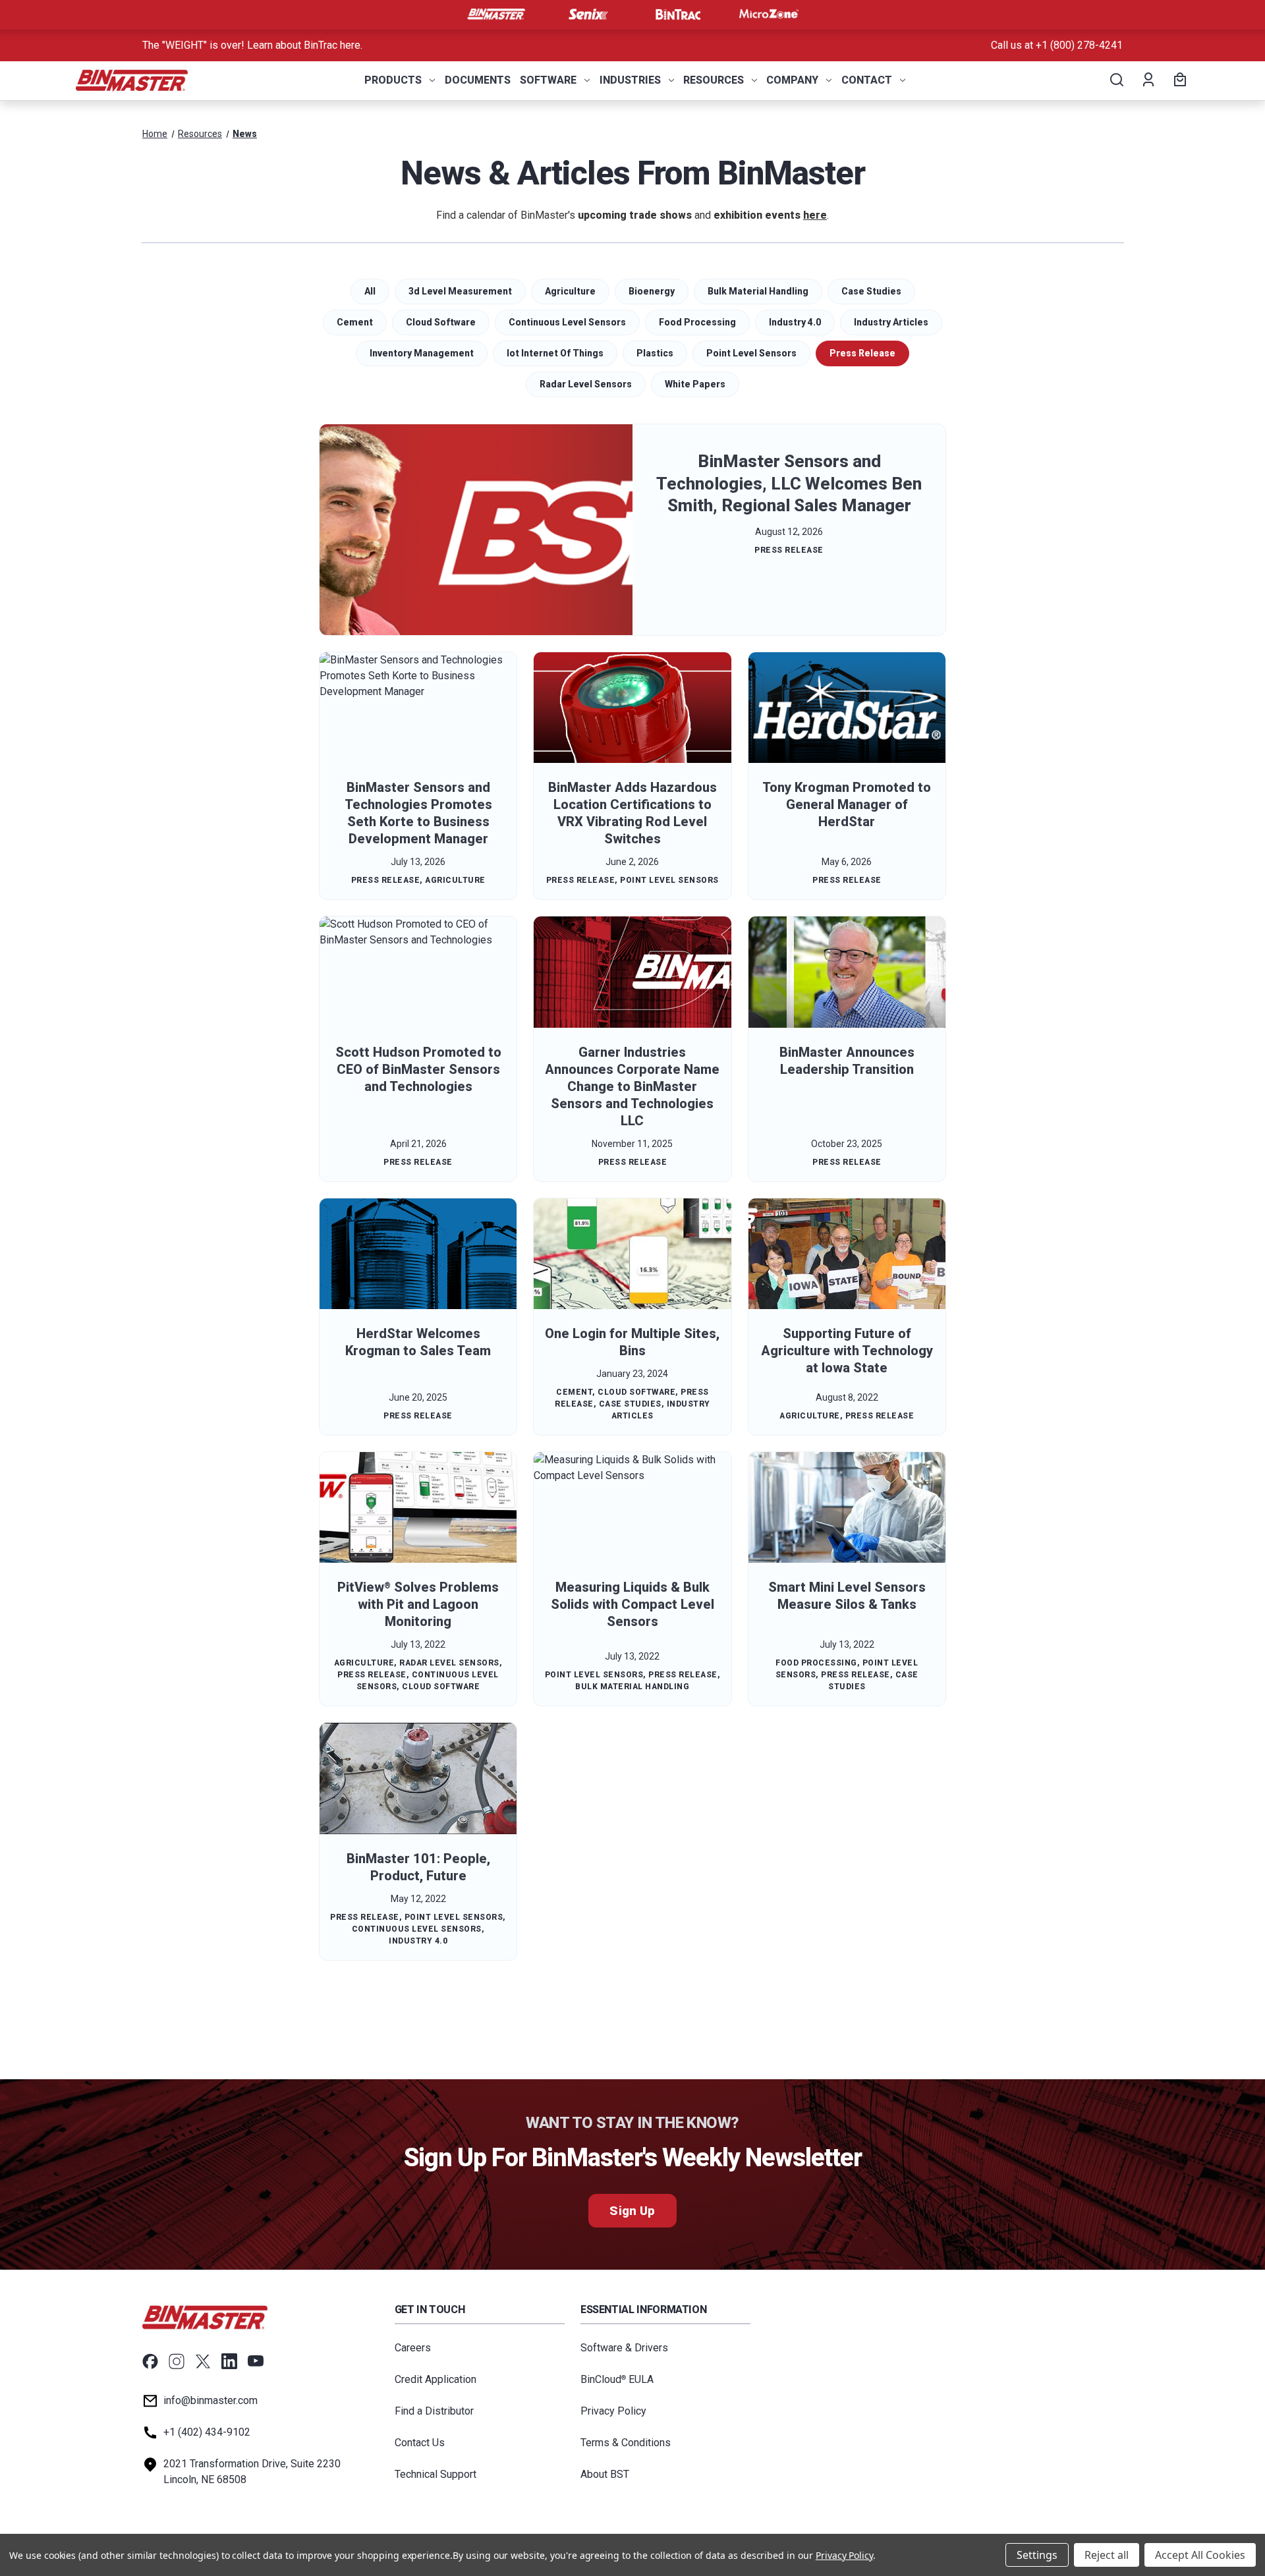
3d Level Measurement (460, 291)
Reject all (1107, 2555)
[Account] (1147, 80)
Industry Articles (891, 322)
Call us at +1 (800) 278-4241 (1057, 45)
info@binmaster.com (211, 2400)
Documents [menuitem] (478, 80)
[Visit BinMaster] (496, 14)
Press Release (862, 353)
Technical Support (436, 2474)
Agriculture (570, 291)
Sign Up (632, 2211)
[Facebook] (150, 2361)
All (370, 291)
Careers (413, 2348)
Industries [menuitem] (630, 80)
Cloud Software (441, 322)
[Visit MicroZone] (769, 14)
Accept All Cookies (1200, 2555)
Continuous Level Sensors (567, 322)
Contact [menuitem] (867, 80)
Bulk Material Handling (758, 291)
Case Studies (871, 291)
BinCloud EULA (617, 2379)
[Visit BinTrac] (678, 14)
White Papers (695, 384)
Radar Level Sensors (586, 384)
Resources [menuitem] (714, 80)
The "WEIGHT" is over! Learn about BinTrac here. (252, 45)
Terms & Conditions (626, 2443)
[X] (203, 2361)
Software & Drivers (624, 2348)
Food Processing (697, 322)
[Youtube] (256, 2361)
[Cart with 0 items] (1178, 80)
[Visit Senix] (587, 14)
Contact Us (420, 2443)
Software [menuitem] (548, 80)
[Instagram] (177, 2361)
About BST (605, 2474)
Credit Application (436, 2379)
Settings (1037, 2555)
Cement (355, 322)
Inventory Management (422, 353)
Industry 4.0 (795, 322)
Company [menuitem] (792, 80)
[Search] (1116, 80)
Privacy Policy (613, 2411)
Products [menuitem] (393, 80)
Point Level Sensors (751, 353)
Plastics (655, 353)
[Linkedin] (229, 2361)
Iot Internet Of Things (555, 353)
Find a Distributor (434, 2411)
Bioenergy (652, 291)
